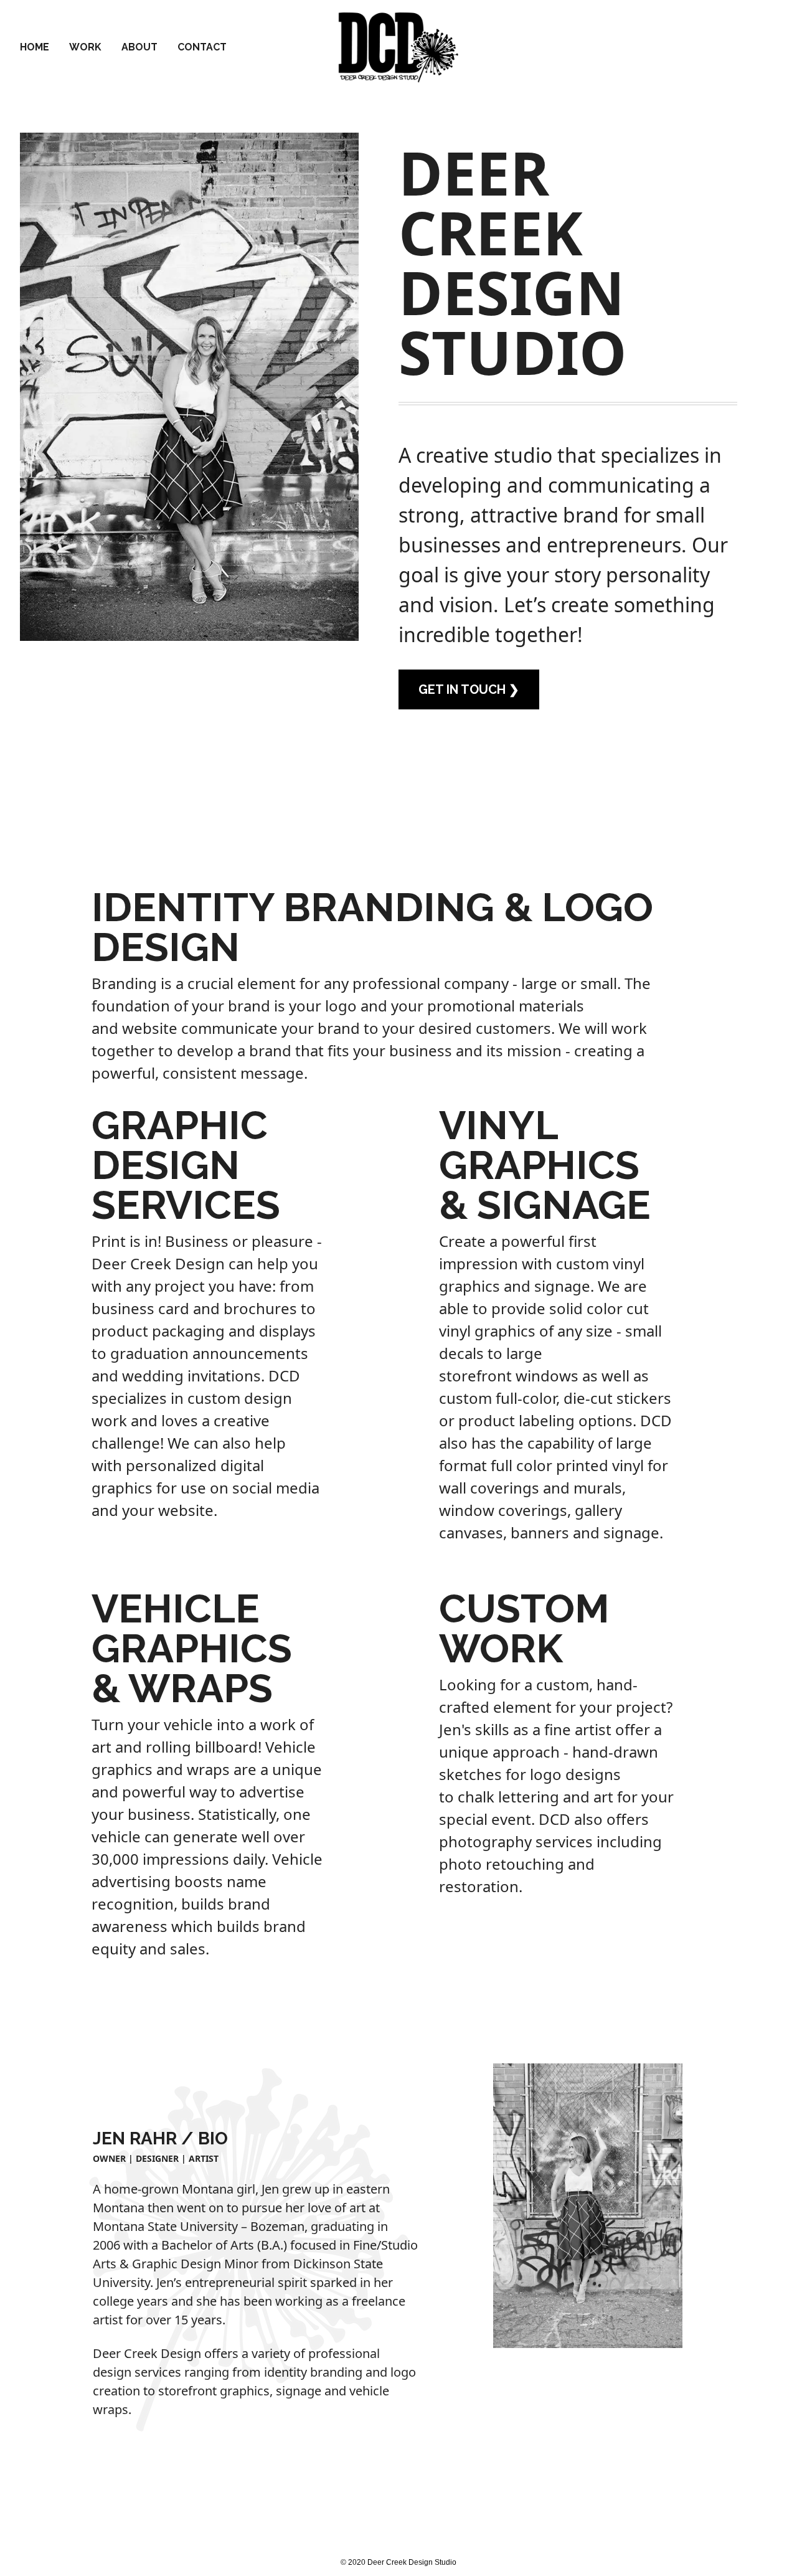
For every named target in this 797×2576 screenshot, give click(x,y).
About (139, 47)
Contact (202, 47)
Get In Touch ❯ (469, 689)
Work (85, 47)
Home (35, 47)
